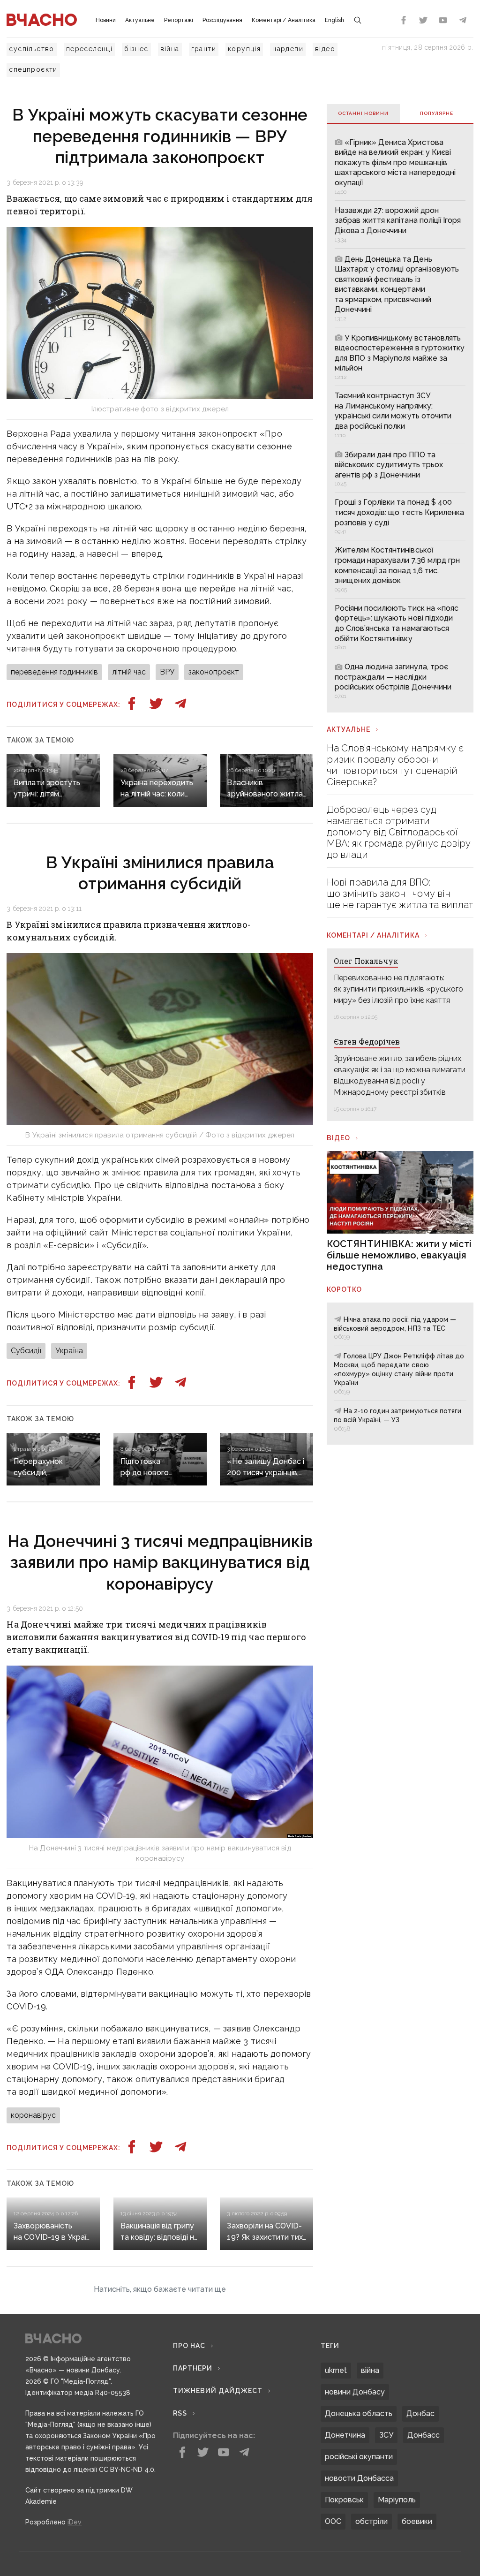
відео (325, 49)
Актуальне (140, 20)
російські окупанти (359, 2457)
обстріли (371, 2521)
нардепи (288, 49)
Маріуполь (397, 2500)
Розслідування (222, 20)
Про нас (189, 2346)
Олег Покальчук (366, 961)
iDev (75, 2522)
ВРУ (167, 672)
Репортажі (179, 20)
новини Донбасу (355, 2392)
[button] (160, 2289)
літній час (129, 672)
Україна (69, 1351)
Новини (106, 20)
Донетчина (345, 2435)
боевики (417, 2521)
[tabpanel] (400, 418)
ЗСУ (386, 2435)
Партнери (193, 2368)
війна (170, 49)
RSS (180, 2413)
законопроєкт (214, 672)
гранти (204, 49)
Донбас (420, 2413)
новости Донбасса (359, 2478)
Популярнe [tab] (437, 113)
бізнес (136, 49)
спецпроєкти (33, 69)
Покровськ (344, 2500)
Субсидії (26, 1351)
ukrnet (336, 2370)
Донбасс (424, 2435)
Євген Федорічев (367, 1042)
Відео (338, 1138)
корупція (244, 49)
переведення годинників (54, 672)
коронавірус (33, 2115)
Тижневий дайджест (218, 2391)
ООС (333, 2521)
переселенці (89, 49)
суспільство (31, 49)
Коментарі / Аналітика (284, 20)
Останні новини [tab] (363, 113)
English (334, 20)
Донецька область (359, 2413)
